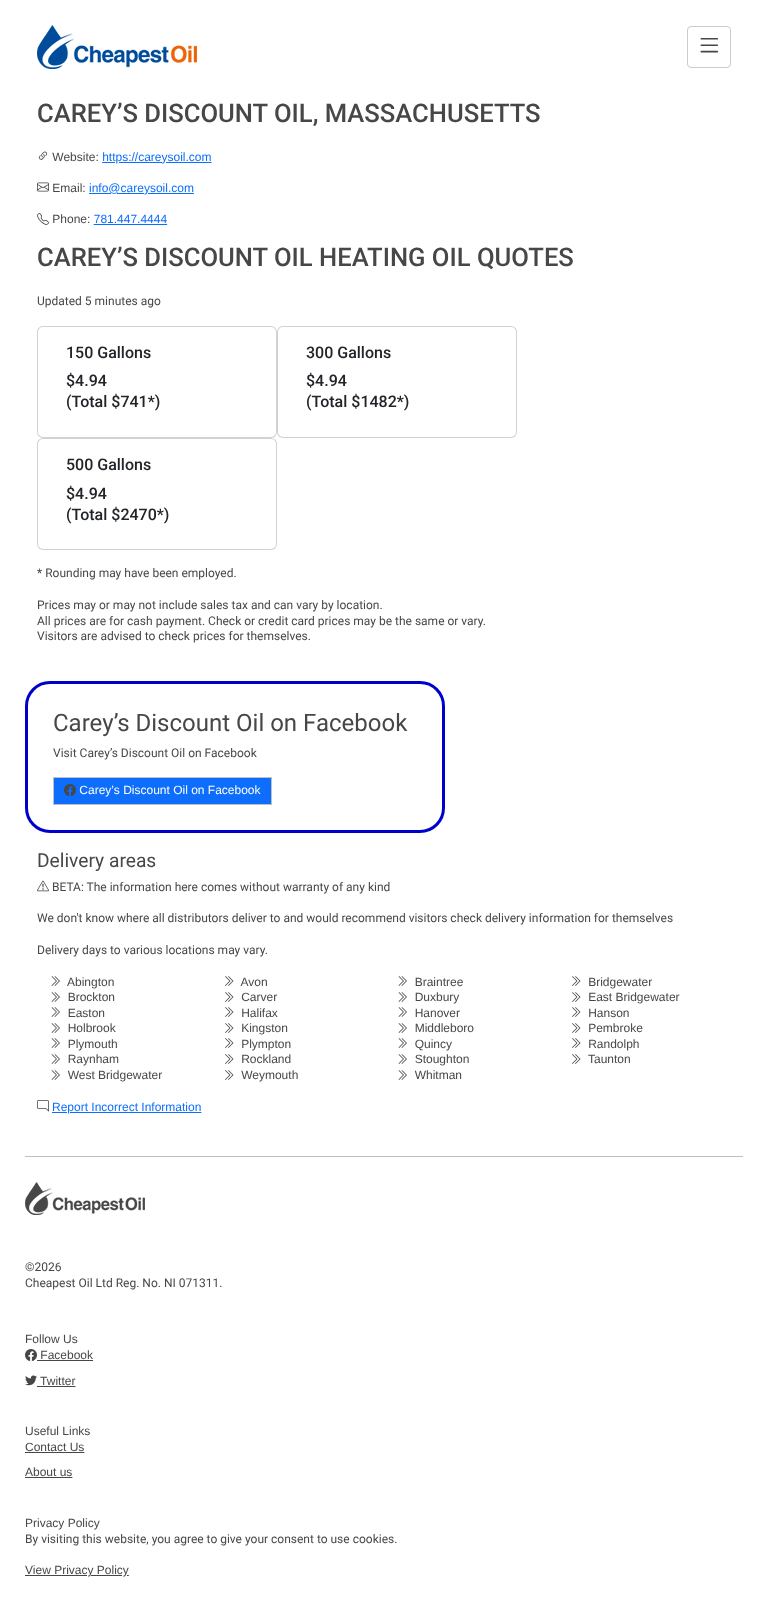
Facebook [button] (65, 1355)
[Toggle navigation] (709, 46)
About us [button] (48, 1472)
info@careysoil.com (141, 188)
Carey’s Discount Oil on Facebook (168, 790)
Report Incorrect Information (126, 1107)
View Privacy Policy (77, 1570)
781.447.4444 (130, 219)
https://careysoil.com (156, 157)
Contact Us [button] (54, 1447)
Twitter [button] (56, 1381)
